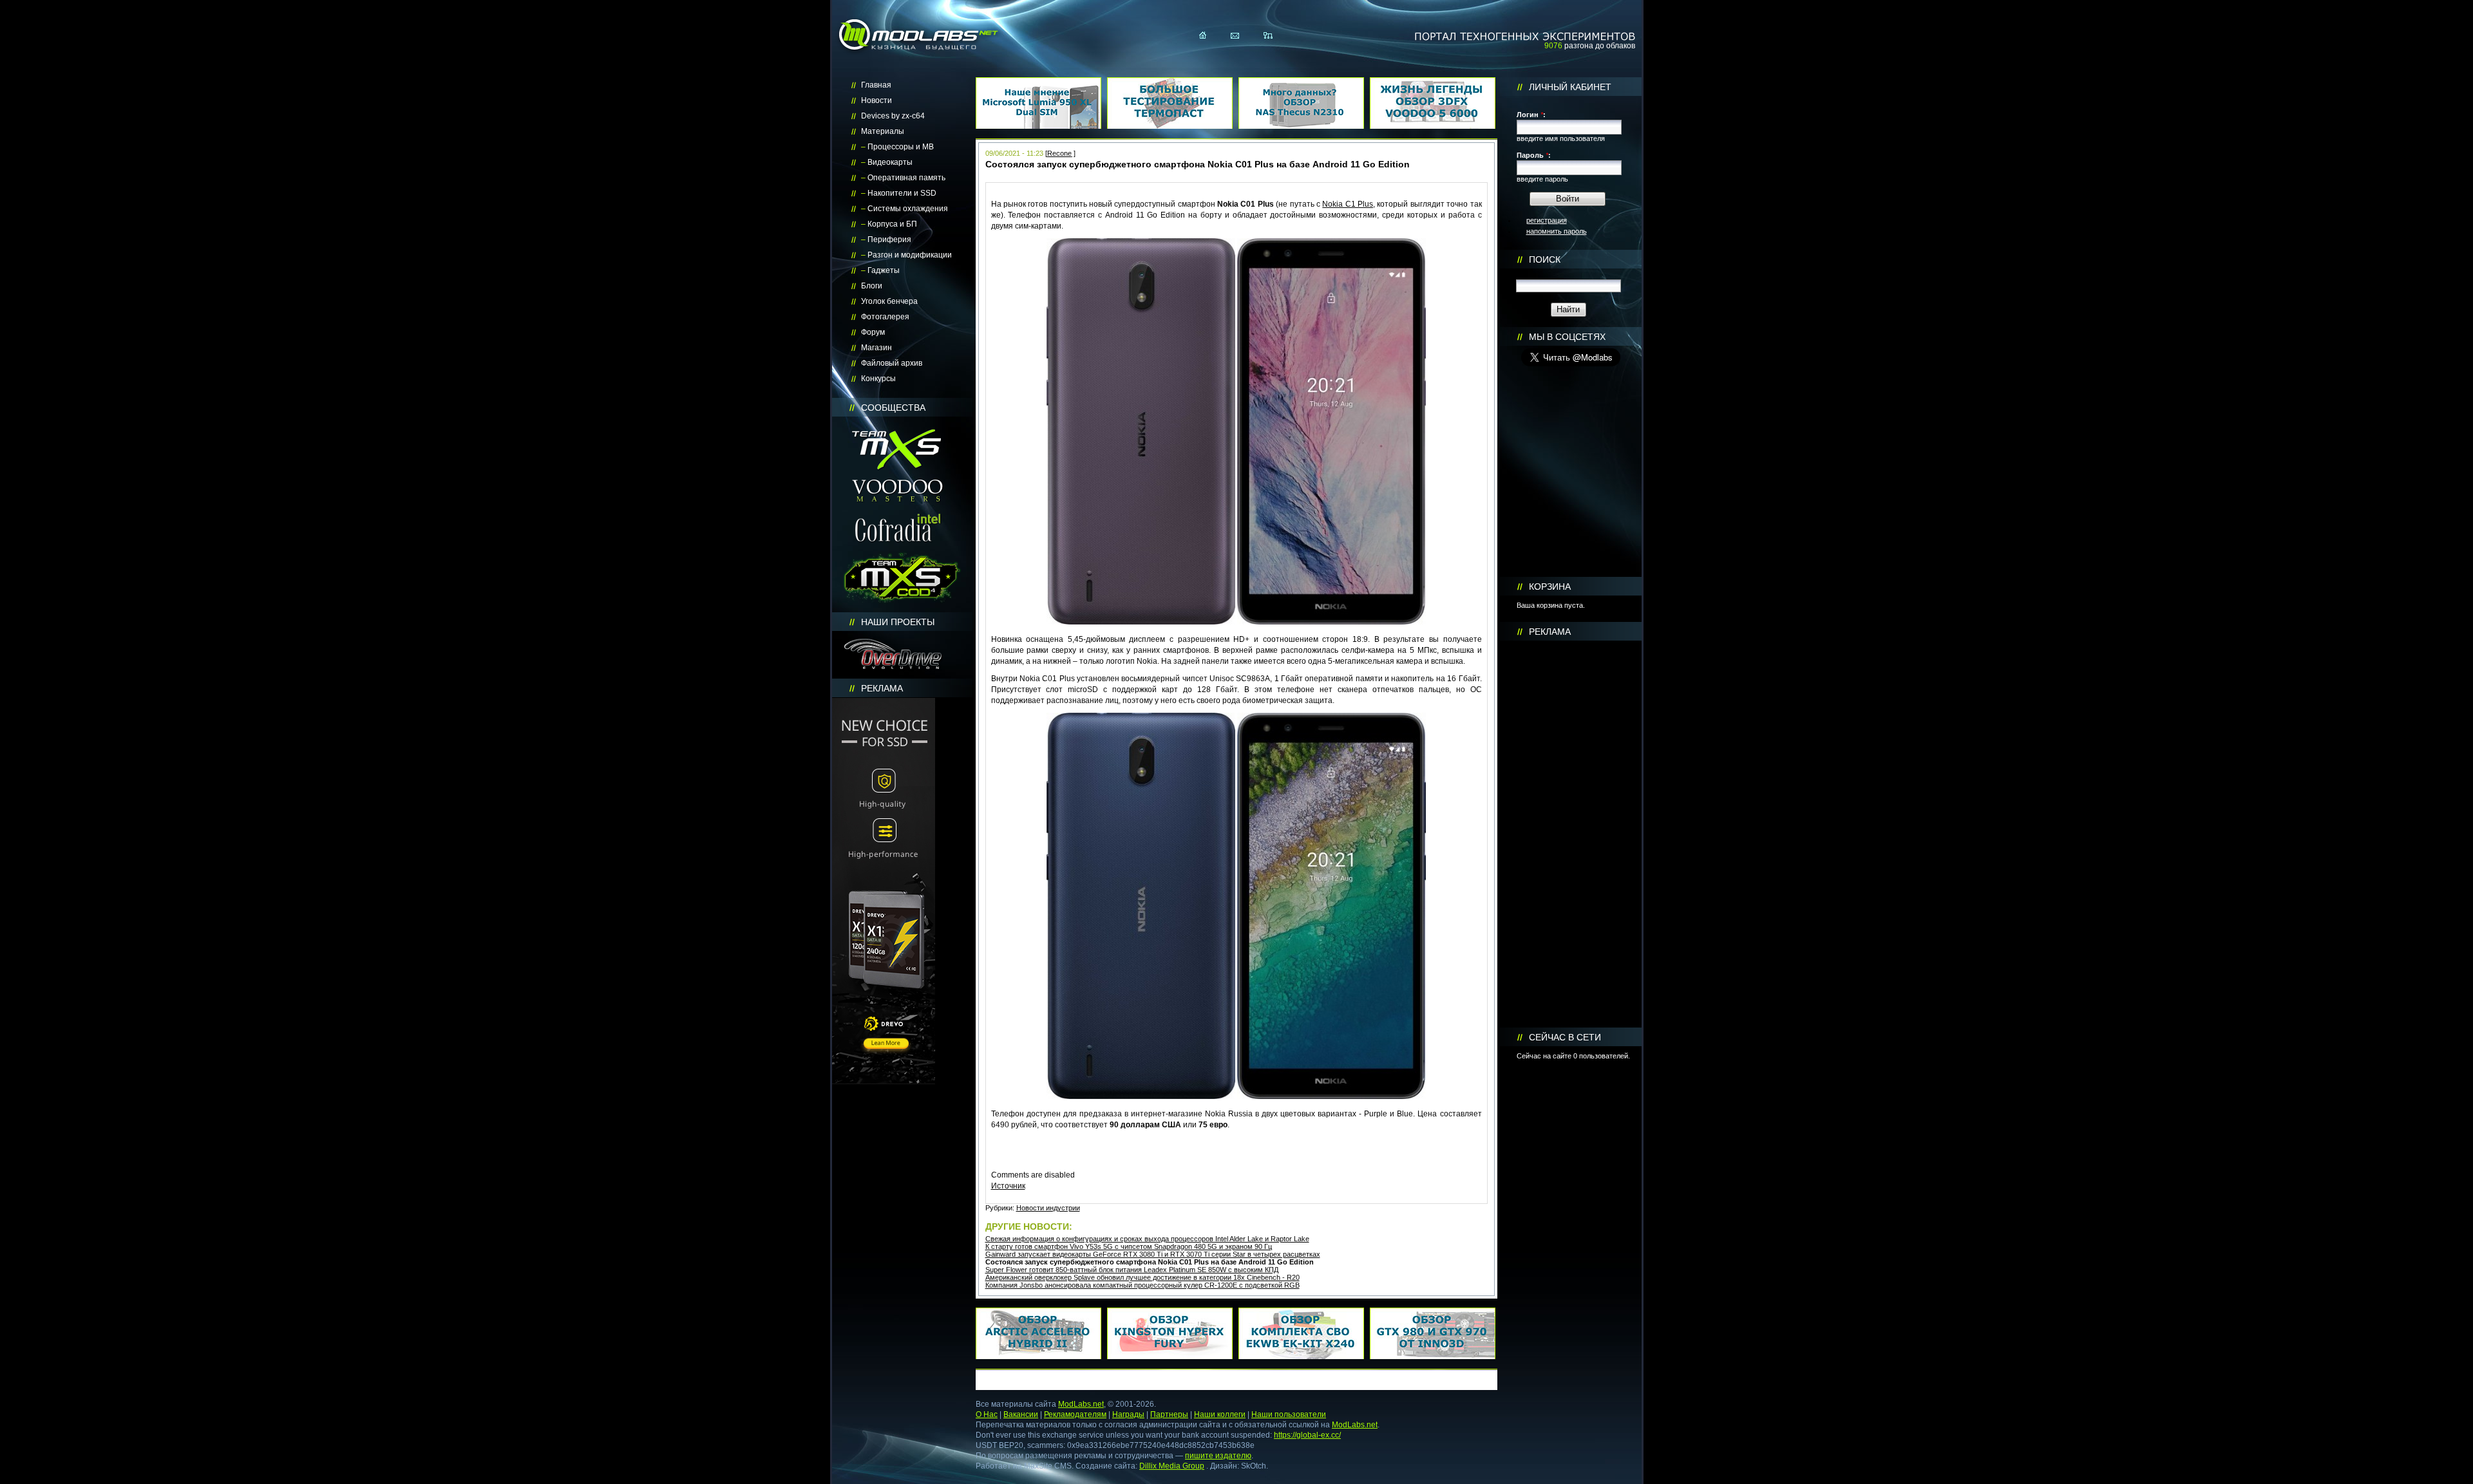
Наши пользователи (1289, 1414)
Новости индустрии (1048, 1208)
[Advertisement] (1571, 834)
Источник (1008, 1186)
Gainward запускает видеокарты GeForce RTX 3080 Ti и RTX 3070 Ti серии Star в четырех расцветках (1153, 1254)
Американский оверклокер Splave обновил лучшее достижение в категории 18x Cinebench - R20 (1142, 1277)
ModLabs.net (1081, 1404)
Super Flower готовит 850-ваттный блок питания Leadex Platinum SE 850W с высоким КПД (1132, 1270)
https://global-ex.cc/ (1307, 1435)
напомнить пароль (1557, 231)
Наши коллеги (1220, 1414)
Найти (1568, 309)
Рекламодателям (1075, 1414)
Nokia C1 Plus (1348, 204)
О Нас (987, 1414)
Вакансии (1021, 1414)
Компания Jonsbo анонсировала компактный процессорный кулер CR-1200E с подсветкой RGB (1142, 1285)
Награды (1128, 1414)
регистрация (1547, 220)
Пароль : (1534, 155)
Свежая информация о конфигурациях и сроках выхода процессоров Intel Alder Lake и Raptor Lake (1147, 1239)
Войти (1568, 199)
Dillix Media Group (1172, 1466)
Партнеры (1169, 1414)
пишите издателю (1218, 1456)
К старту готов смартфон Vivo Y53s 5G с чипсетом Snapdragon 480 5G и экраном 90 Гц (1129, 1246)
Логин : (1531, 115)
